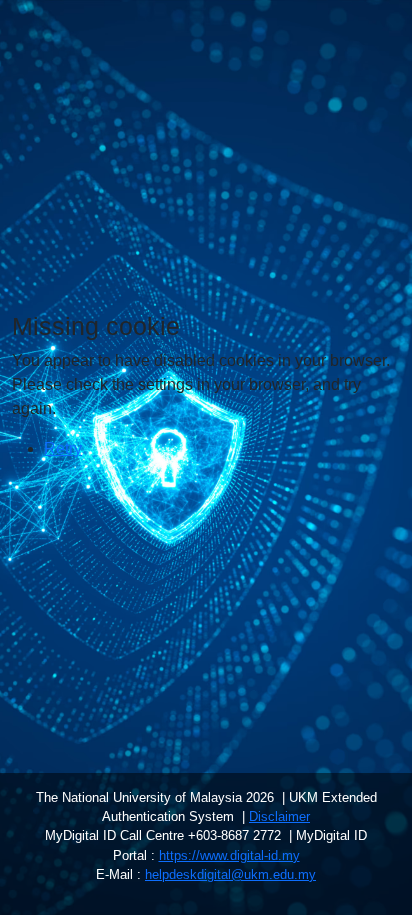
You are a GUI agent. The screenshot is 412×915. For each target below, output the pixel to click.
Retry (63, 448)
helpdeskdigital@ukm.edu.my (230, 874)
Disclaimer (279, 816)
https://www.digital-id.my (229, 855)
